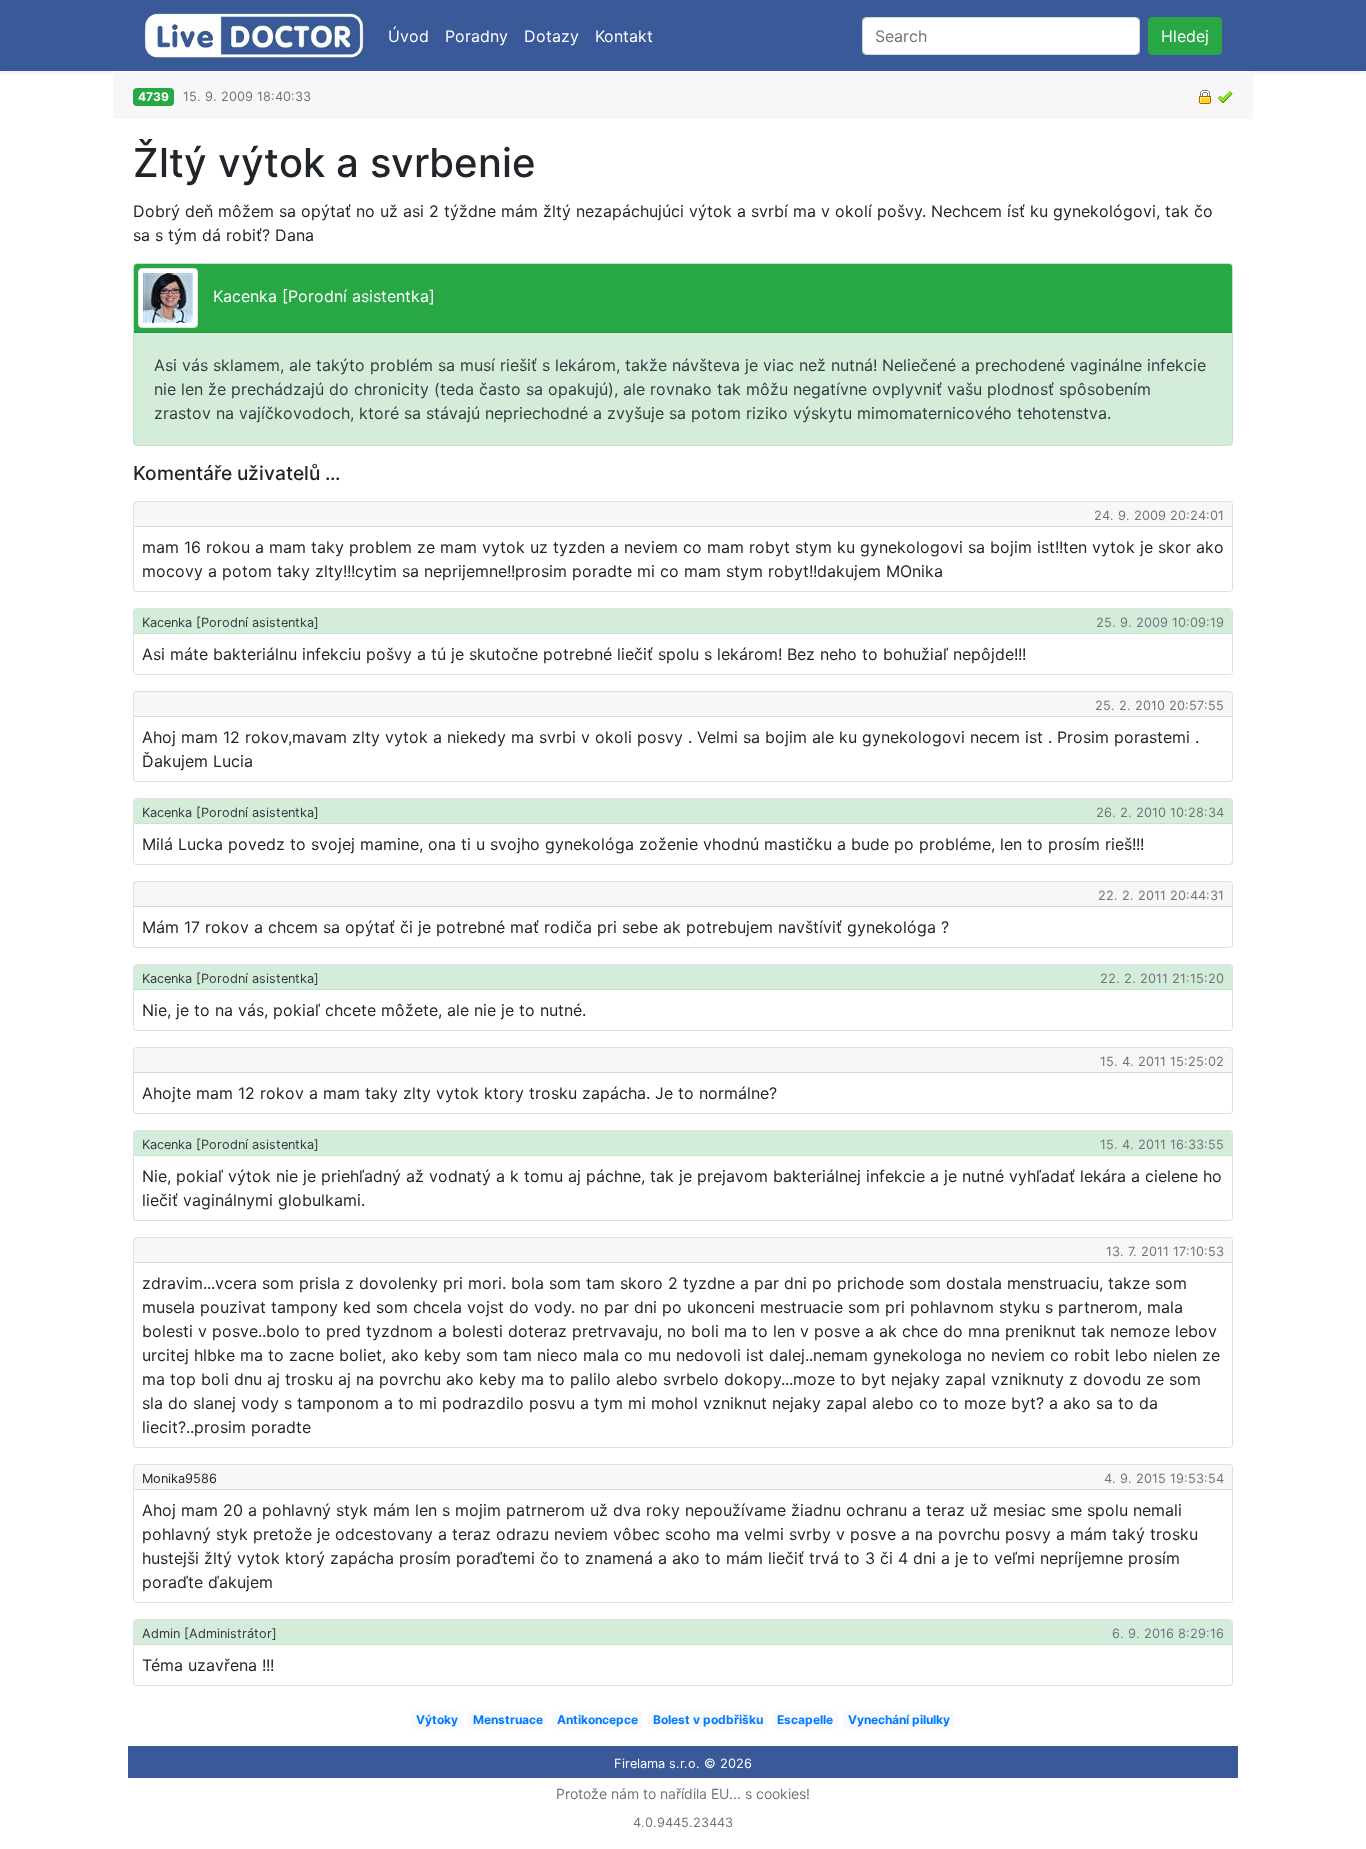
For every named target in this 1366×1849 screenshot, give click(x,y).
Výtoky (437, 1719)
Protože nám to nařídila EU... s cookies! (683, 1793)
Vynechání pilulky (899, 1719)
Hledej (1185, 36)
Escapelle (805, 1719)
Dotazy (551, 36)
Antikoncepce (597, 1719)
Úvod (408, 36)
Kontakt (624, 36)
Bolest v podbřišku (708, 1719)
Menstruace (508, 1719)
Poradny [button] (476, 36)
